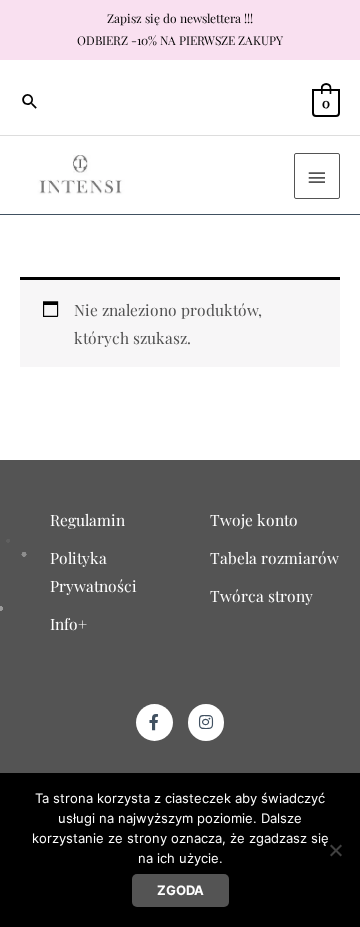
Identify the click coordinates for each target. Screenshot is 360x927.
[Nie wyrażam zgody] (335, 850)
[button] (30, 101)
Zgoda (180, 890)
